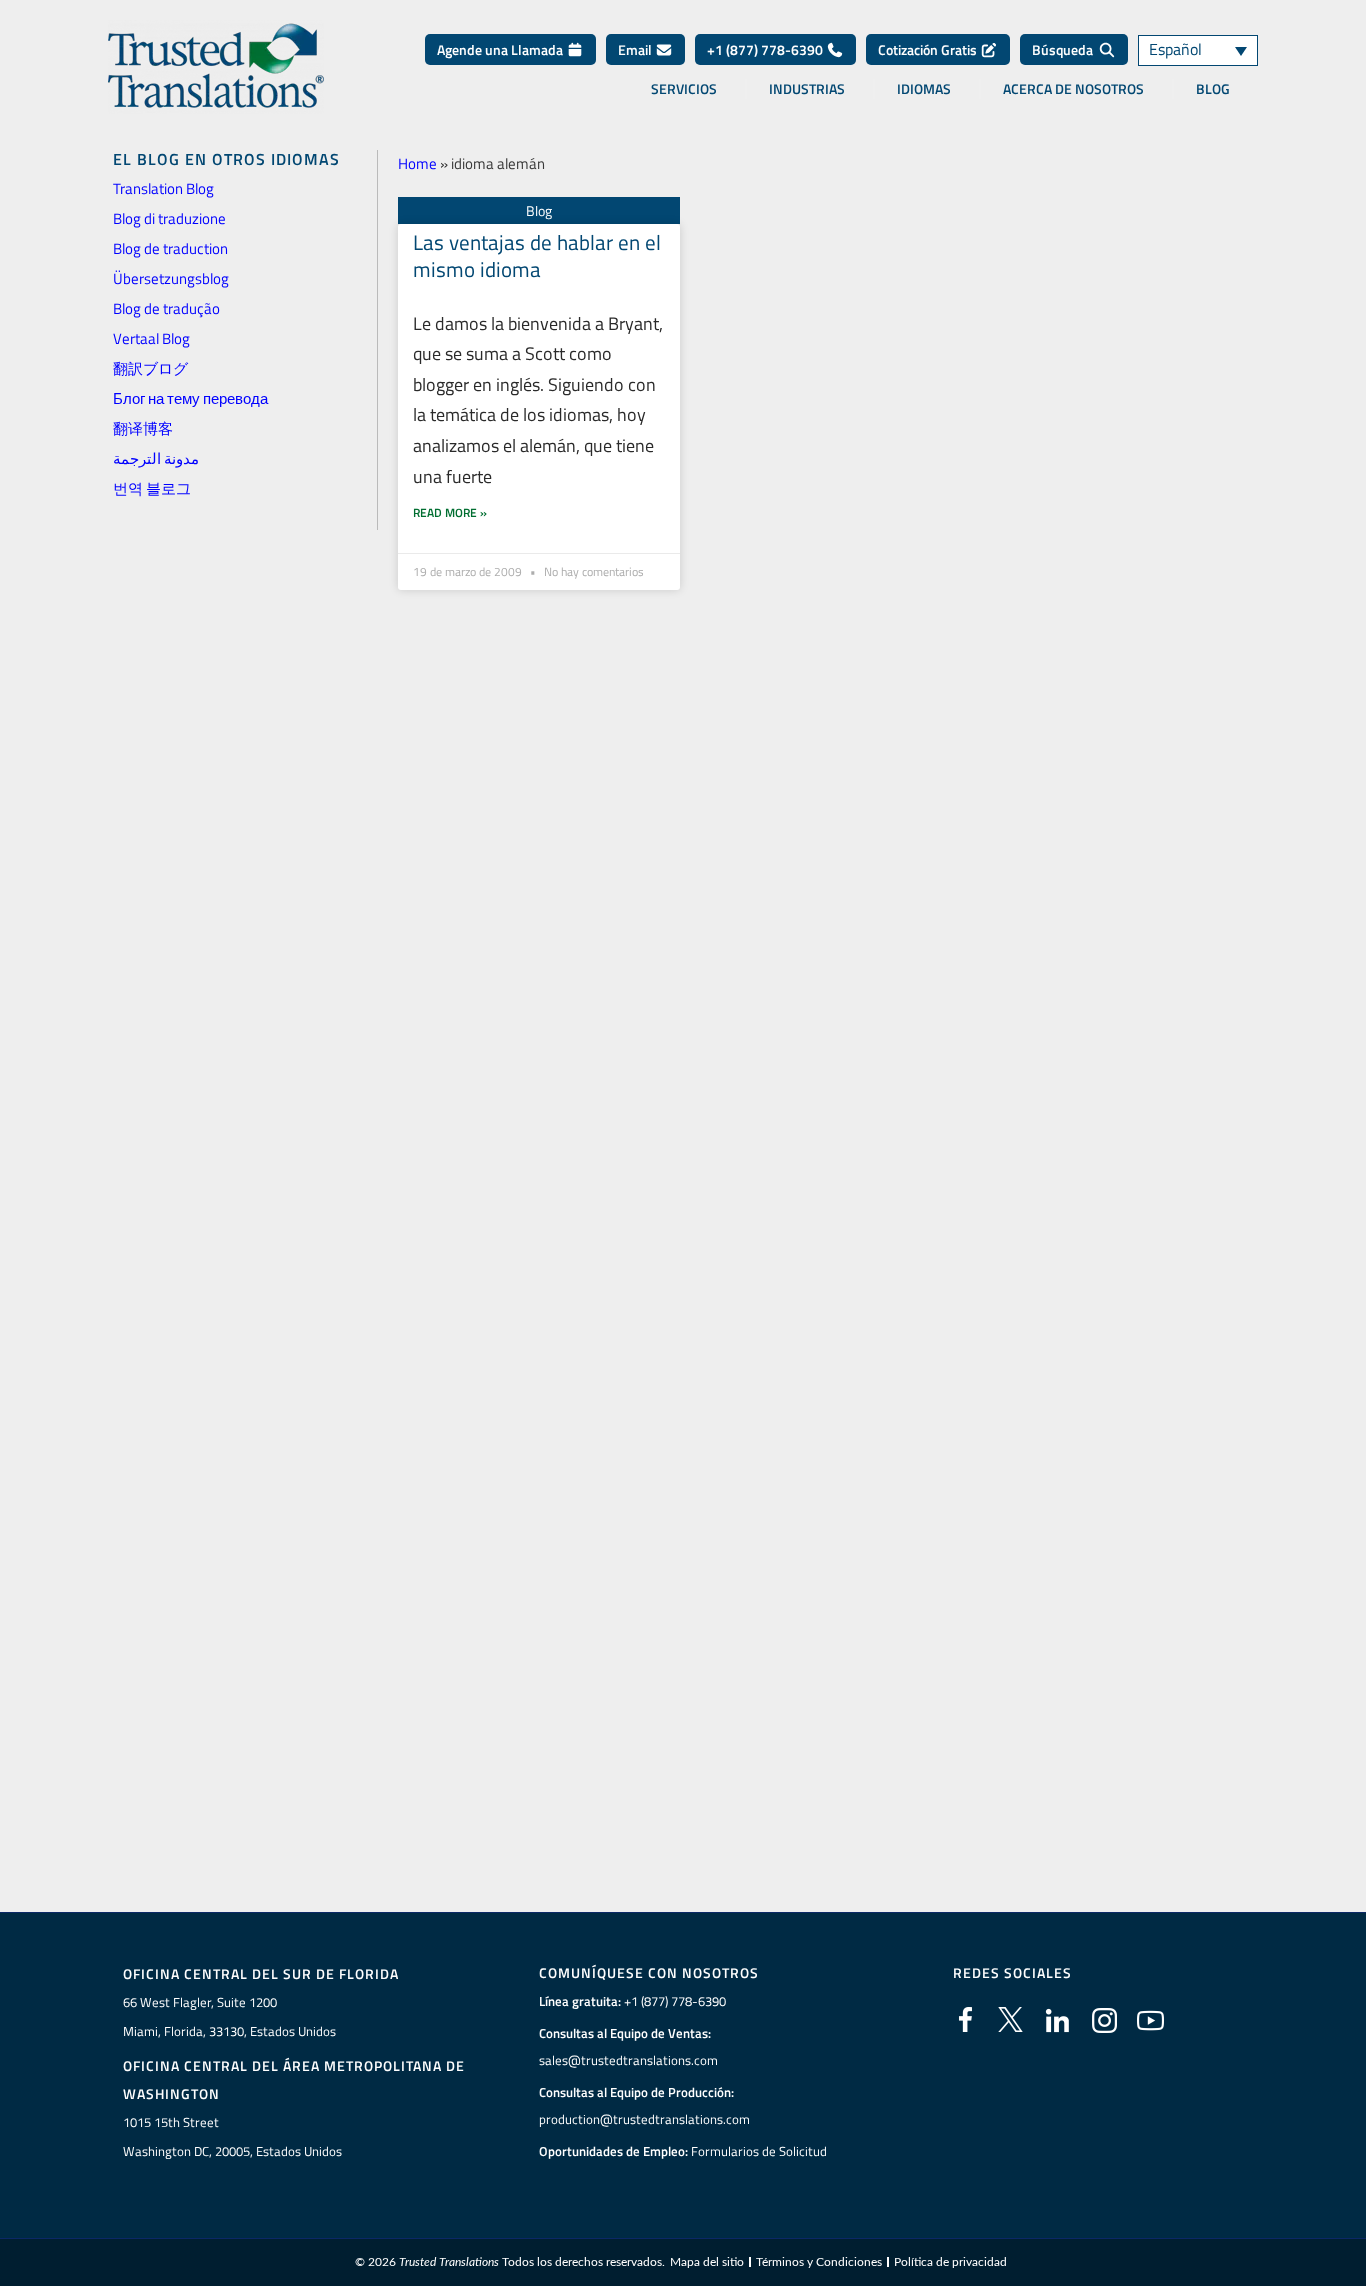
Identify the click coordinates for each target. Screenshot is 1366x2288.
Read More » (450, 512)
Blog (1213, 89)
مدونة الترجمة (156, 458)
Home (417, 163)
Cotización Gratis (929, 49)
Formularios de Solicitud (759, 2151)
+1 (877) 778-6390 (766, 49)
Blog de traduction (170, 248)
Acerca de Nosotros (1073, 89)
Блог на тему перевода (190, 398)
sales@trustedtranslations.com (628, 2060)
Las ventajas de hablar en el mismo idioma (537, 255)
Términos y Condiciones (819, 2262)
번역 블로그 (152, 488)
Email (636, 49)
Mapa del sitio (707, 2262)
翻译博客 (143, 428)
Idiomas (924, 89)
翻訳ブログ (150, 368)
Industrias (807, 89)
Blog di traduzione (169, 218)
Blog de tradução (166, 308)
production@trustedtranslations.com (644, 2119)
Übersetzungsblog (171, 278)
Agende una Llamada (501, 49)
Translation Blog (163, 188)
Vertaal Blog (151, 338)
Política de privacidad (950, 2262)
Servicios (684, 89)
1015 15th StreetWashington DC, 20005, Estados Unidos (232, 2136)
